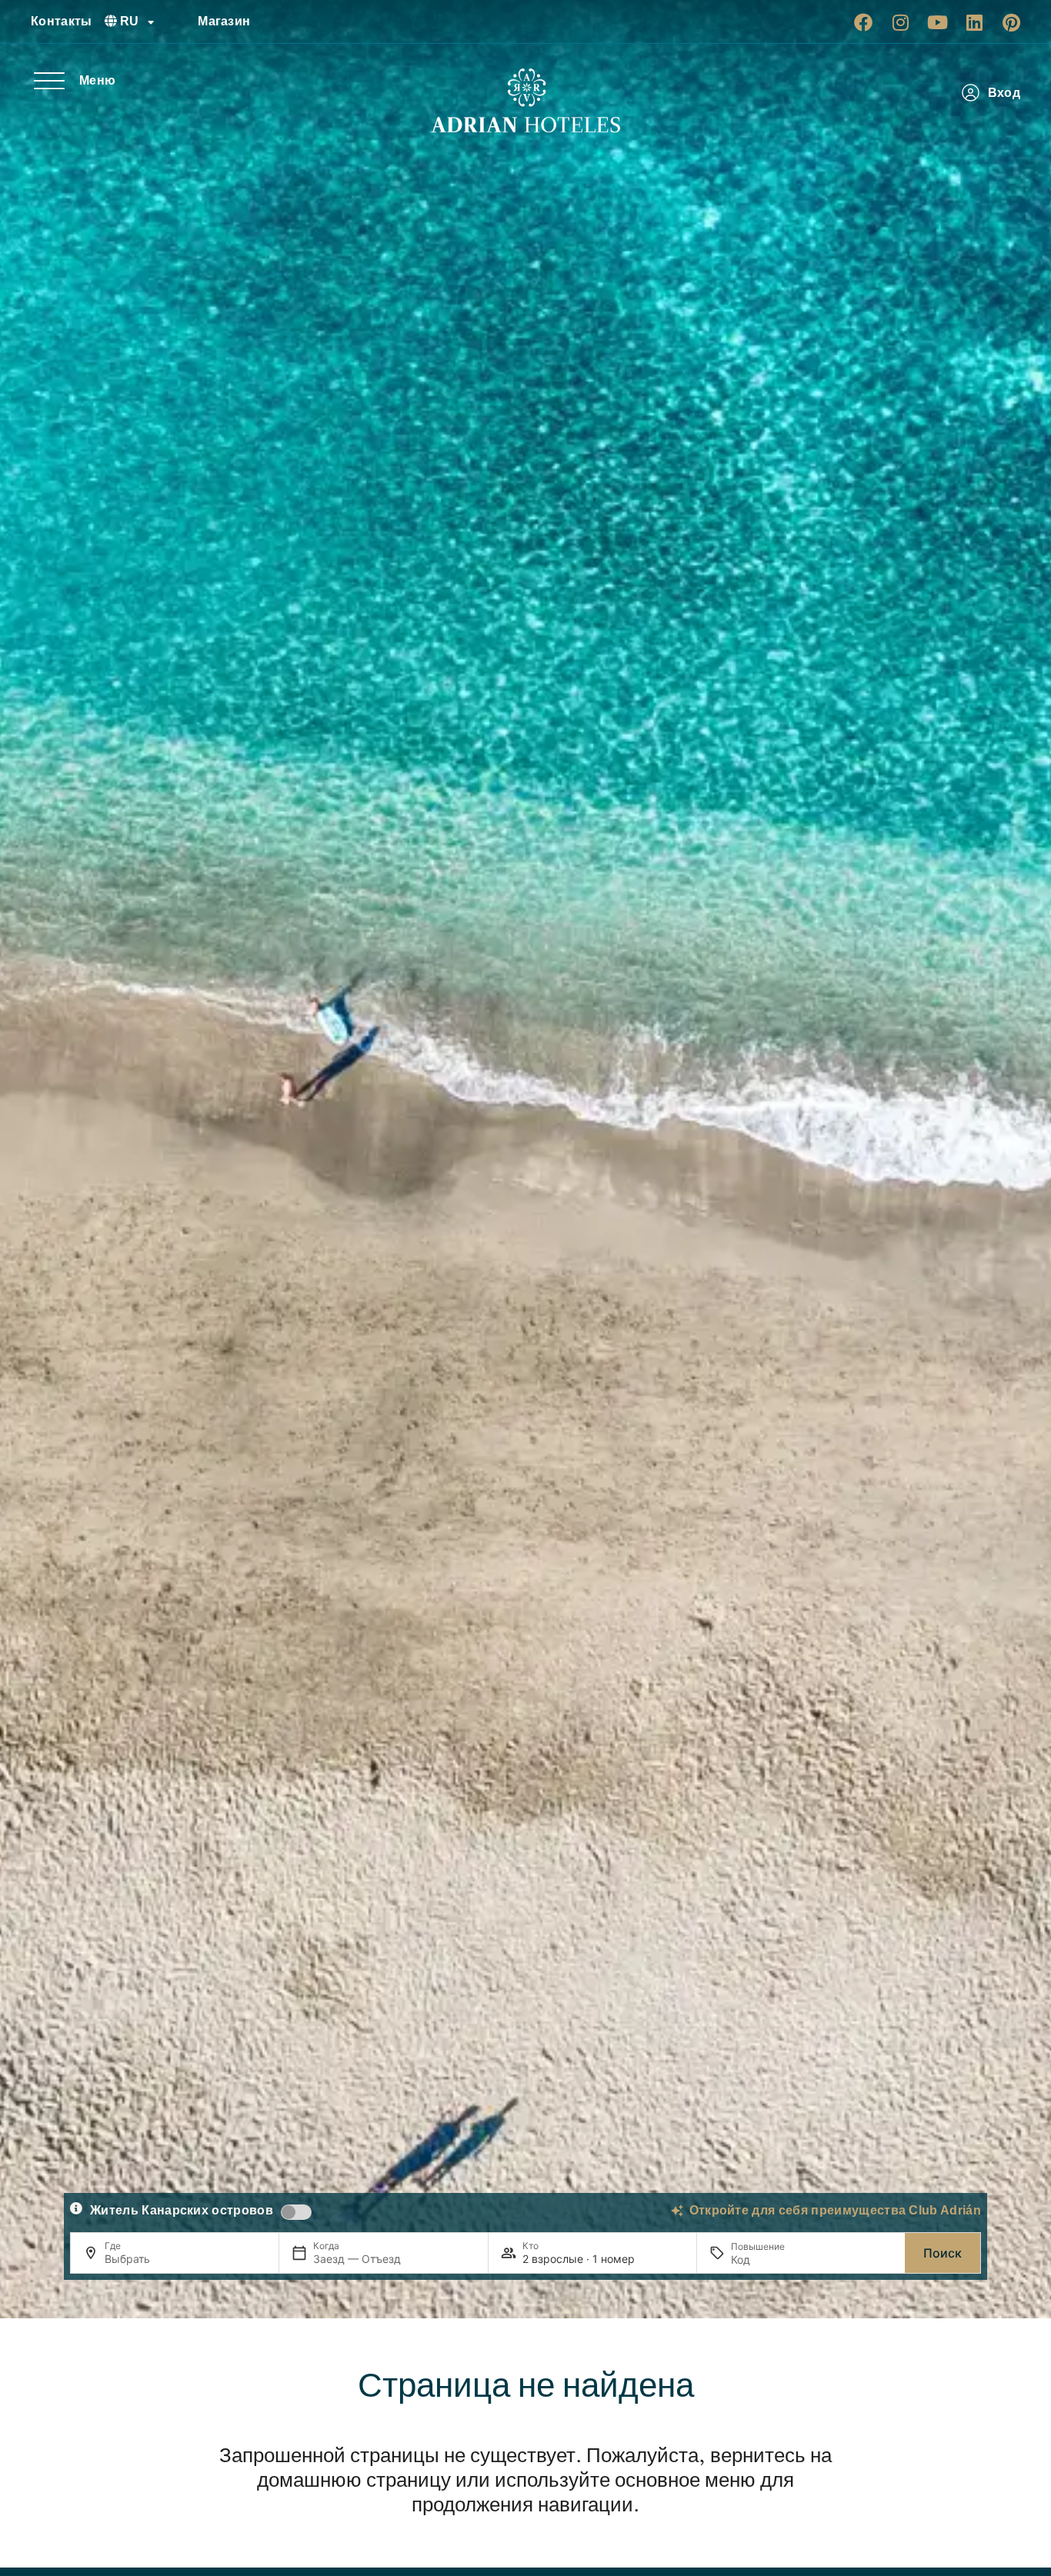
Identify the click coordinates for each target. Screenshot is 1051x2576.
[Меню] (49, 81)
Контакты (62, 21)
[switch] (296, 2212)
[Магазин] (180, 22)
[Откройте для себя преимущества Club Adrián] (677, 2211)
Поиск (943, 2253)
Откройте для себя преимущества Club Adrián (835, 2210)
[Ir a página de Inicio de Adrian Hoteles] (525, 101)
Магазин (224, 21)
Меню (97, 80)
